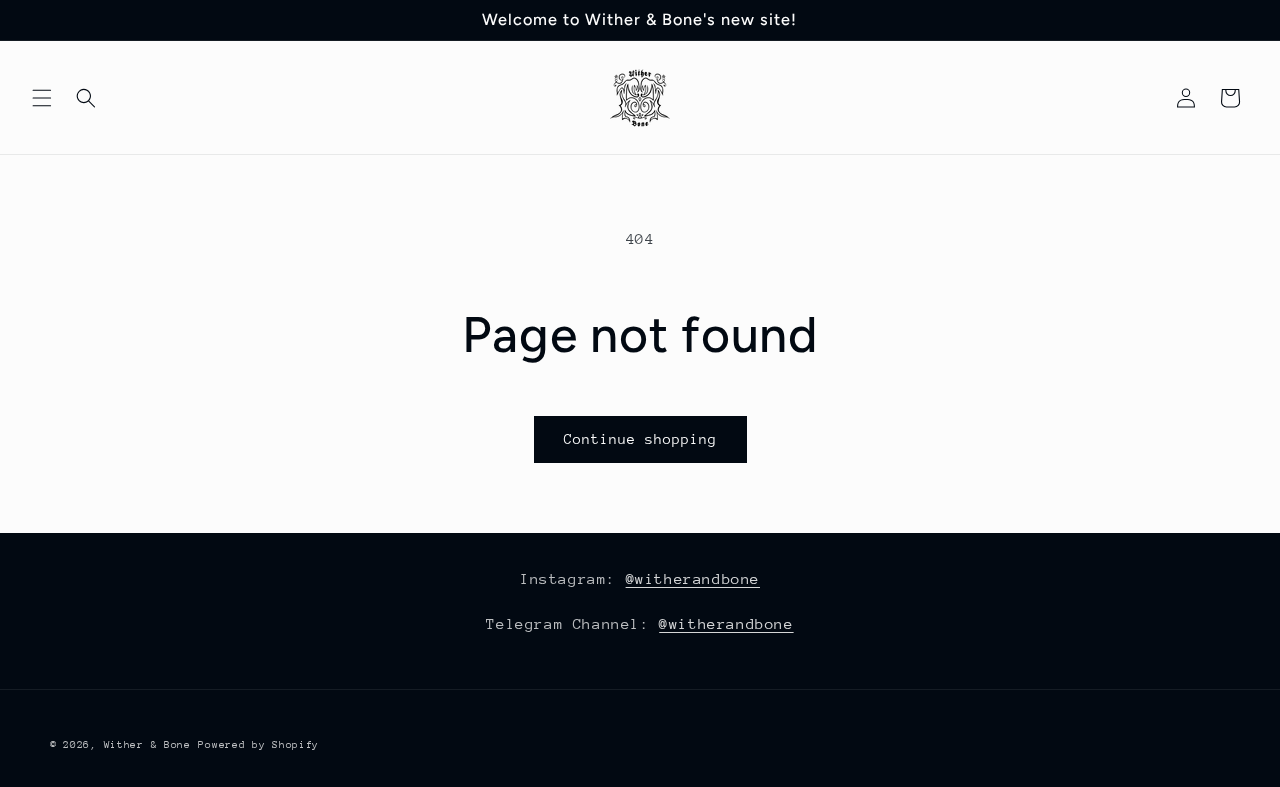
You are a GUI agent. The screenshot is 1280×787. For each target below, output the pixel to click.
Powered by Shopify (258, 745)
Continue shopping (640, 439)
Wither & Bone (147, 745)
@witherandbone (693, 578)
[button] (42, 98)
